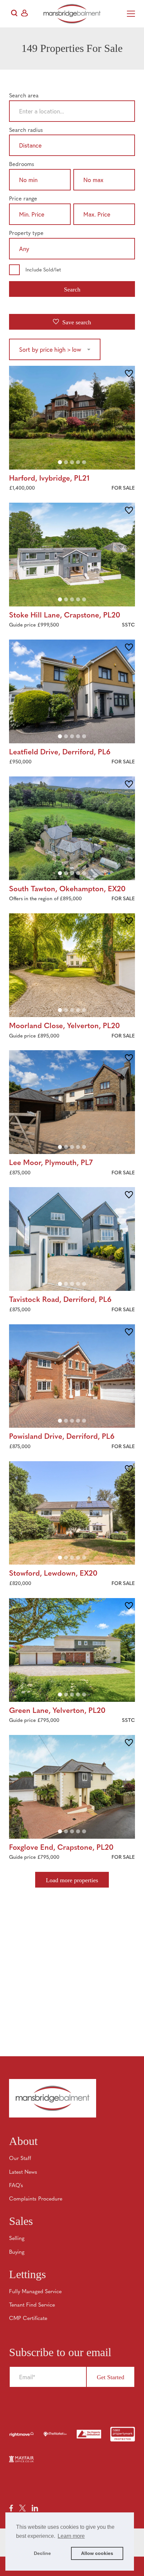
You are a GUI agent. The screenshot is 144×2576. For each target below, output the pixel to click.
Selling (17, 2239)
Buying (17, 2252)
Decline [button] (42, 2553)
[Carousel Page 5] (84, 462)
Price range (23, 199)
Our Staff (20, 2159)
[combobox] (72, 112)
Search (72, 289)
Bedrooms (22, 165)
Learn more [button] (71, 2536)
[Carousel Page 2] (66, 462)
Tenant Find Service (32, 2305)
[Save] (129, 374)
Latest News (23, 2172)
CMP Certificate (28, 2319)
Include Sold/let (43, 270)
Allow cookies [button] (97, 2553)
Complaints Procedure (36, 2199)
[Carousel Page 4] (78, 462)
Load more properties (72, 1880)
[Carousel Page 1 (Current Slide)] (60, 462)
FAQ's (16, 2186)
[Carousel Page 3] (72, 462)
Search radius (26, 131)
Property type (26, 234)
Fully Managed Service (35, 2292)
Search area (24, 96)
